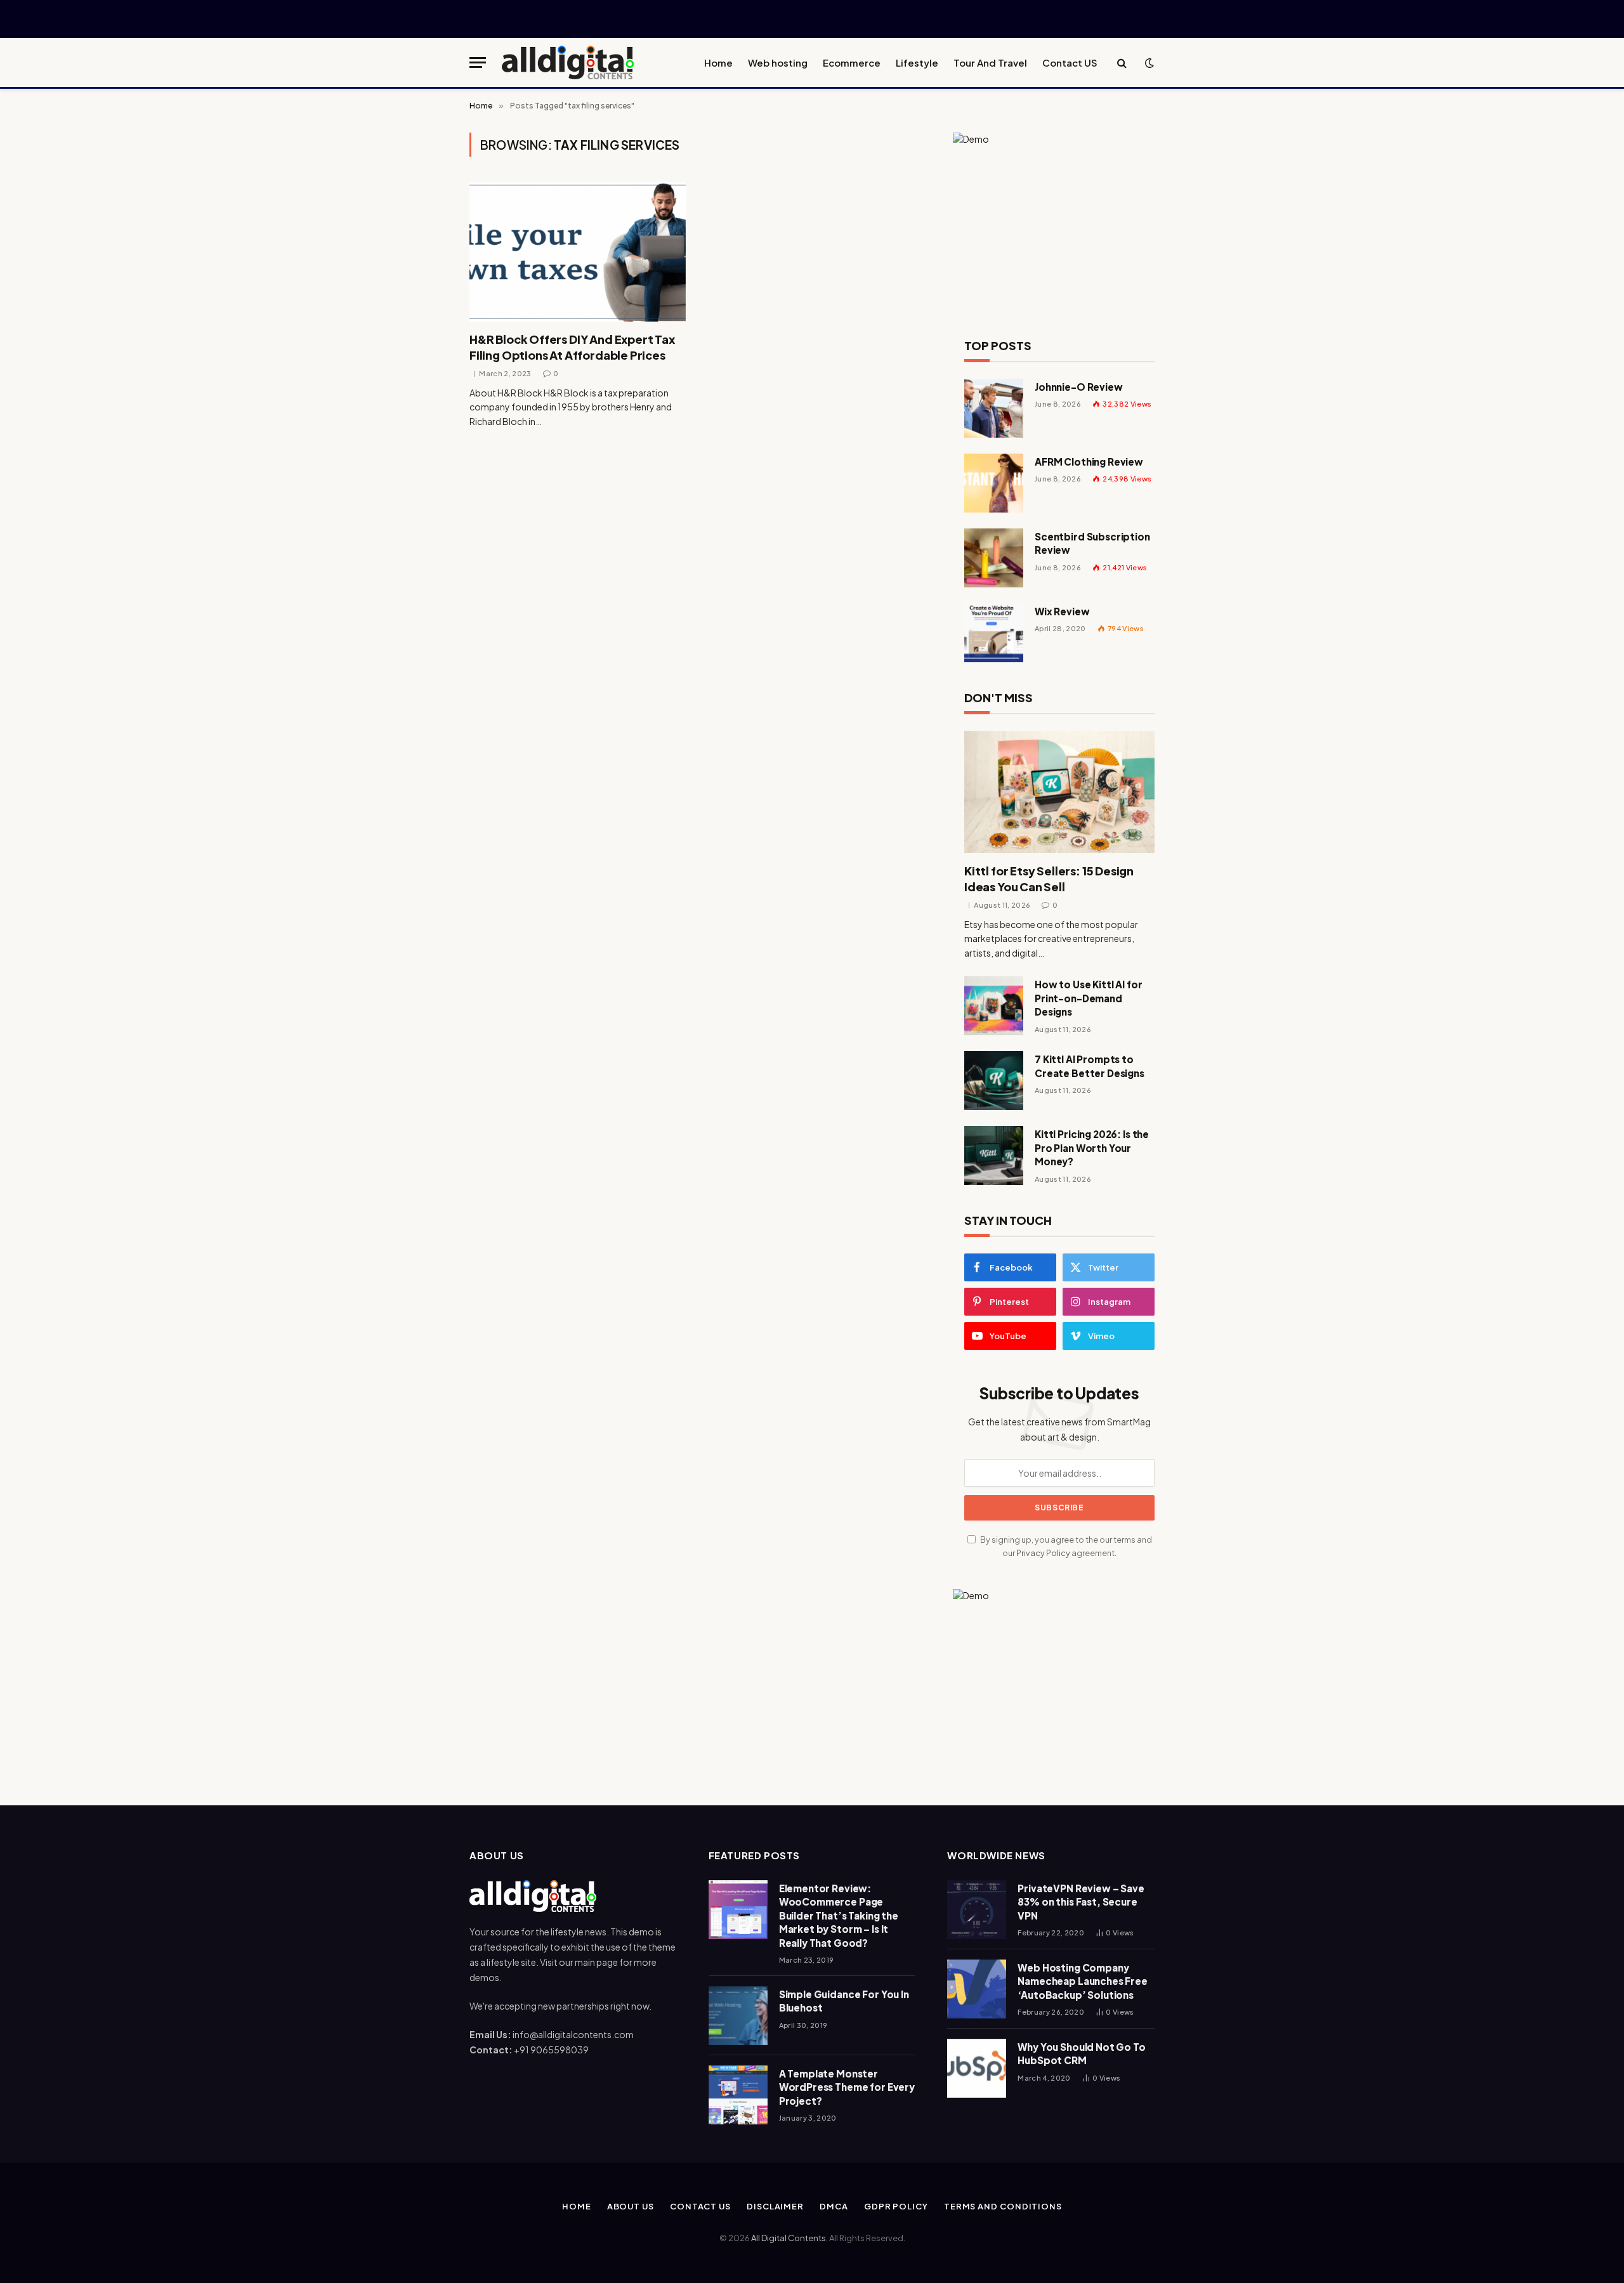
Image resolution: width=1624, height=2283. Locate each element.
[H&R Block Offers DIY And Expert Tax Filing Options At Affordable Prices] (578, 252)
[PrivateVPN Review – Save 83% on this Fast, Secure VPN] (977, 1910)
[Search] (1122, 62)
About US (631, 2206)
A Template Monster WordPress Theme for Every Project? (847, 2087)
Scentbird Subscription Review (1092, 543)
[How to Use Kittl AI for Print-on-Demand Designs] (994, 1006)
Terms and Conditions (1003, 2206)
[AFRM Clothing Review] (994, 483)
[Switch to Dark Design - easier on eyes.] (1148, 63)
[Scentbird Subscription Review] (994, 558)
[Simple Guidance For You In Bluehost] (738, 2016)
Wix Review (1062, 611)
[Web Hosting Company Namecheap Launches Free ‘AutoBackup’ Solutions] (977, 1989)
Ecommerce (852, 62)
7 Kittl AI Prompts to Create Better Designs (1090, 1066)
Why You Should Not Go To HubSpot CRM (1081, 2053)
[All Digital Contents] (568, 62)
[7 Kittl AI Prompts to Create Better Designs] (994, 1081)
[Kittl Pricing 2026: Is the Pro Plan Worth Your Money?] (994, 1155)
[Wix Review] (994, 633)
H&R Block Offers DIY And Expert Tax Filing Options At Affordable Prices (572, 347)
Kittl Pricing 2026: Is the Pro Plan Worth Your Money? (1092, 1148)
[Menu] (478, 62)
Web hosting (778, 62)
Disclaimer (775, 2206)
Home (718, 62)
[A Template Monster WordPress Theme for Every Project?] (738, 2095)
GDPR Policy (896, 2206)
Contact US (1070, 62)
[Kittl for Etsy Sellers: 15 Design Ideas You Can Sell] (1059, 792)
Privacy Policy (1043, 1553)
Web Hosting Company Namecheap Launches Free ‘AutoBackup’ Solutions (1083, 1981)
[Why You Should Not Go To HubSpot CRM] (977, 2068)
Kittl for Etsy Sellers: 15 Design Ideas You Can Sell (1049, 878)
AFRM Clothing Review (1089, 461)
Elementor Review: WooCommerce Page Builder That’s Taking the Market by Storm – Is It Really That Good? (839, 1915)
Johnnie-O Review (1079, 387)
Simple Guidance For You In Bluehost (844, 2001)
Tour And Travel (990, 62)
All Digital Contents (789, 2238)
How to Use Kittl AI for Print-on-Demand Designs (1089, 998)
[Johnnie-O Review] (994, 408)
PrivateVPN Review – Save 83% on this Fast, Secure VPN (1081, 1902)
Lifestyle (917, 62)
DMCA (834, 2206)
